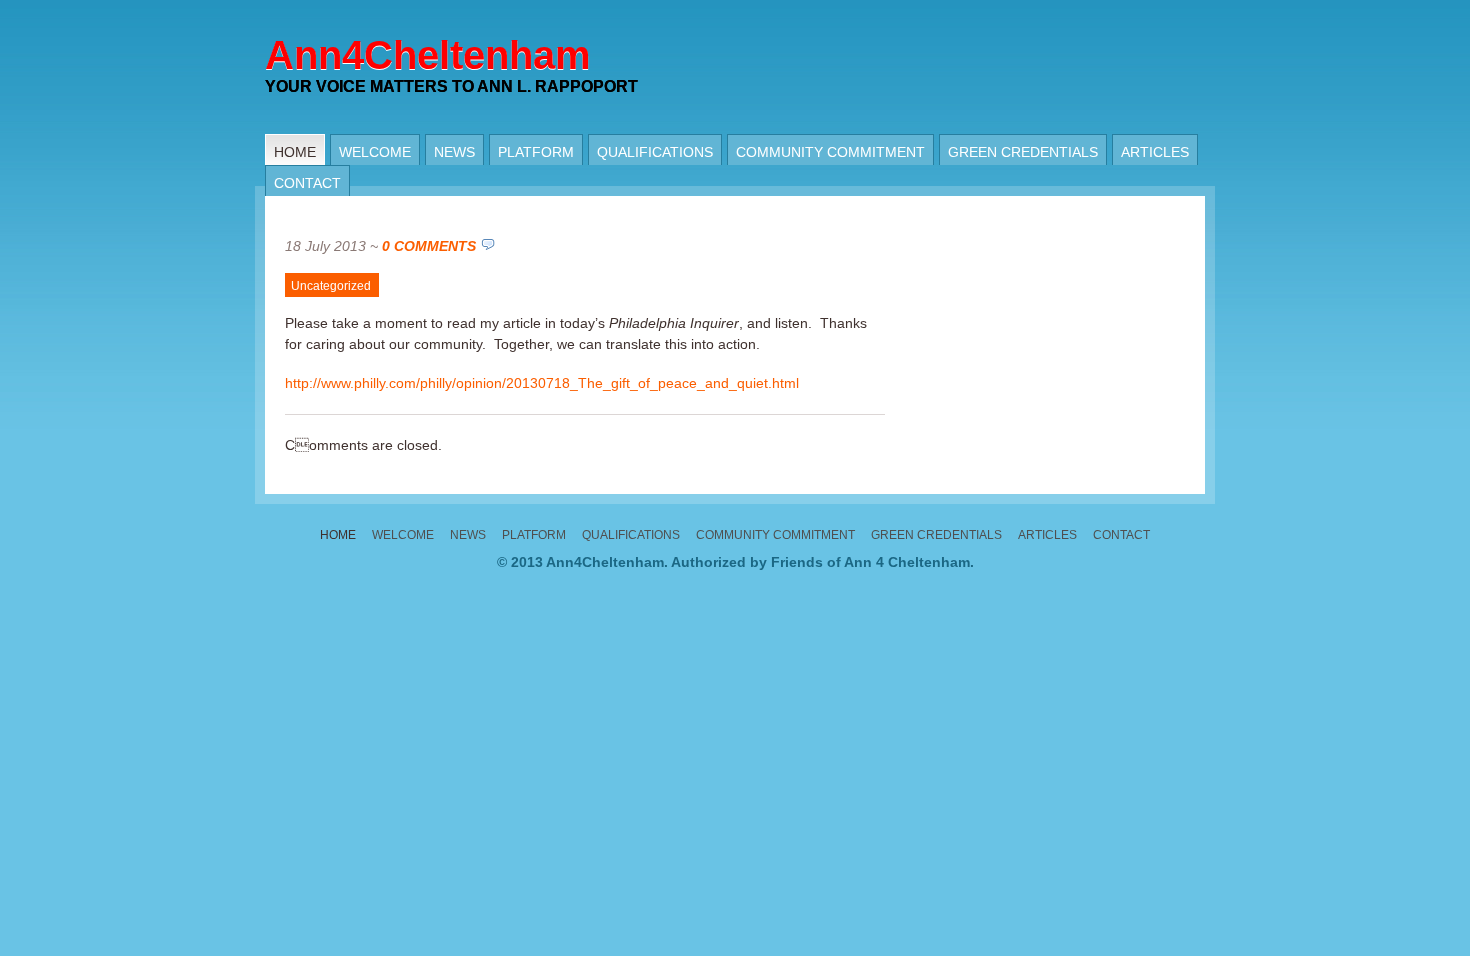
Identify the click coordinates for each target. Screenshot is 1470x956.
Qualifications (655, 152)
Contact (307, 183)
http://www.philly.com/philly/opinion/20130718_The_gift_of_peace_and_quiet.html (542, 383)
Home (295, 152)
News (454, 152)
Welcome (375, 152)
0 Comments (429, 246)
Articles (1155, 152)
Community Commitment (830, 152)
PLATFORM (536, 152)
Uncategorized (331, 286)
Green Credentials (1023, 152)
